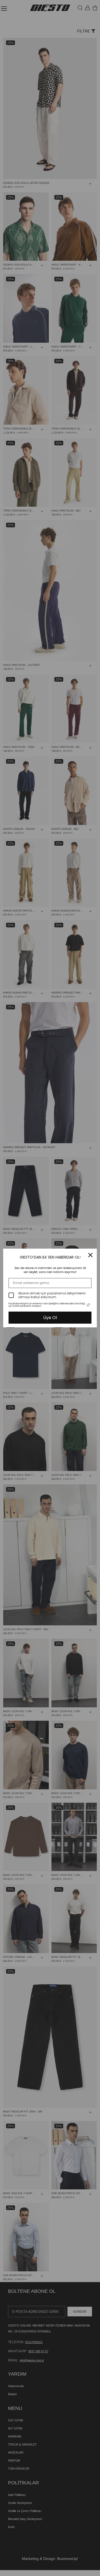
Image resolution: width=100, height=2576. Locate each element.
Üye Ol (50, 1318)
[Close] (90, 1255)
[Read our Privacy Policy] (88, 1305)
